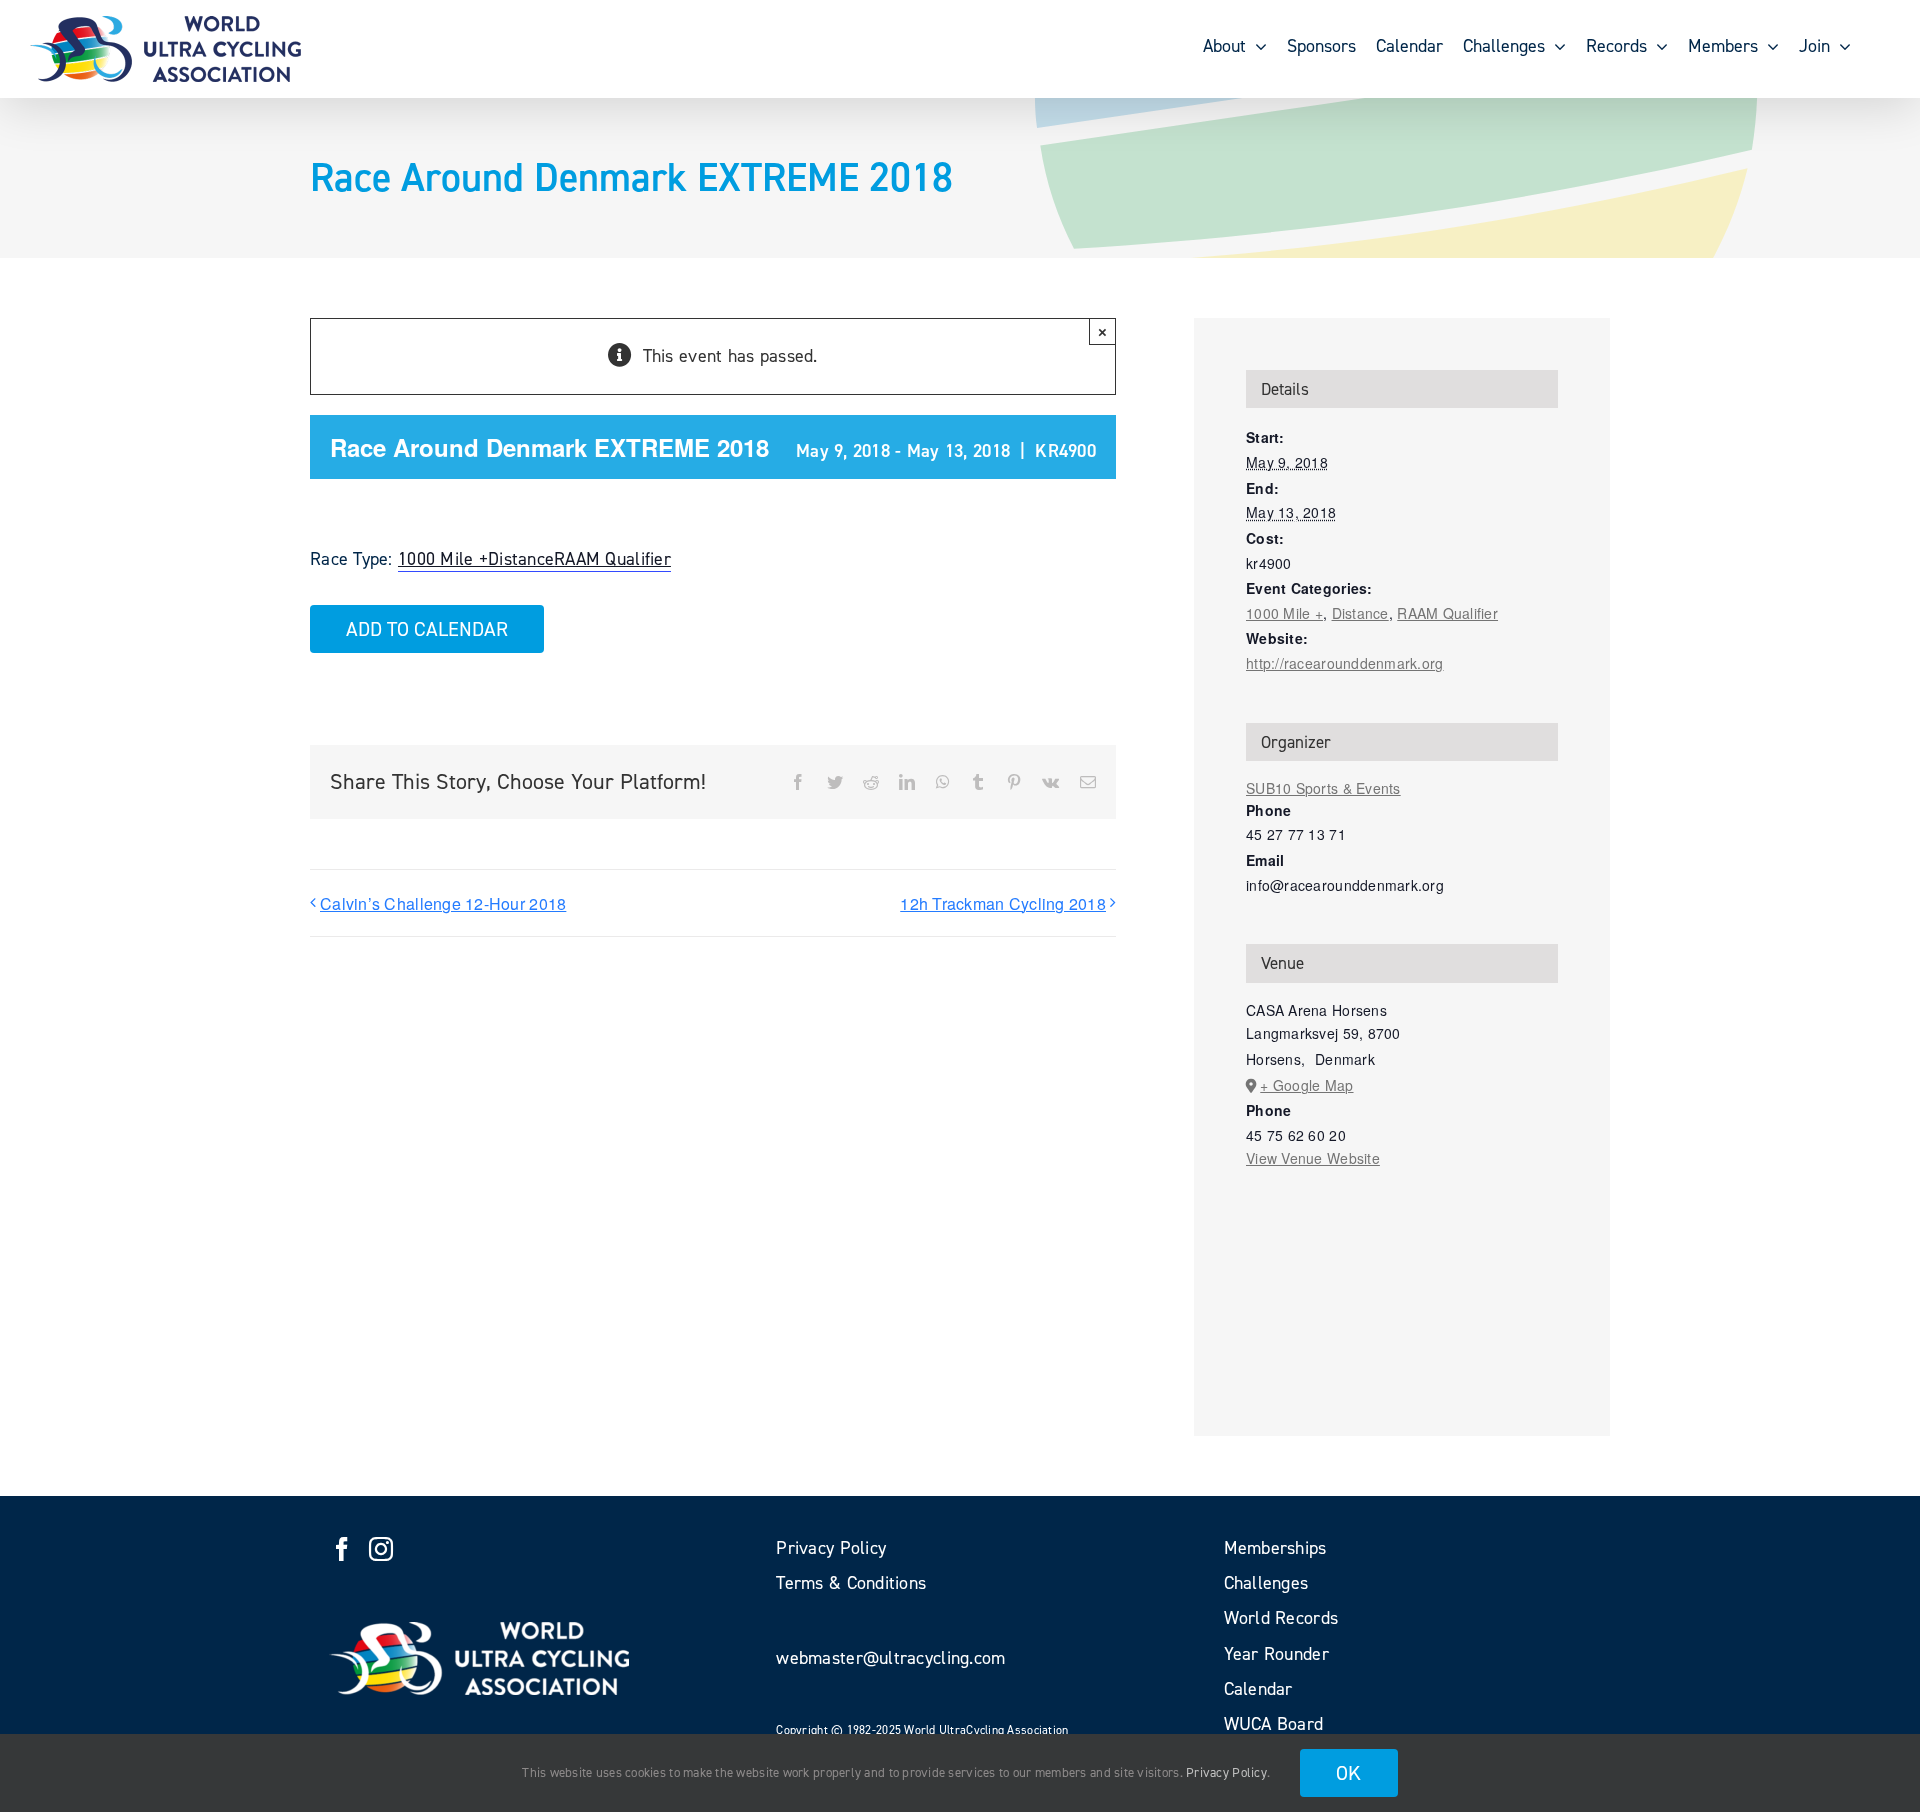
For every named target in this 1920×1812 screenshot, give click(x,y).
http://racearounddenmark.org (1345, 663)
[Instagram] (381, 1549)
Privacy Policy (1226, 1772)
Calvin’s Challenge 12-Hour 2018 (443, 903)
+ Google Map (1306, 1085)
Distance (521, 559)
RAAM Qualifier (612, 559)
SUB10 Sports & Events (1323, 788)
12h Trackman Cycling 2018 (1003, 903)
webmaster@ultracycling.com (890, 1658)
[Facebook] (342, 1549)
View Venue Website (1313, 1158)
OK (1349, 1773)
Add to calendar (427, 629)
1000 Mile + (443, 559)
